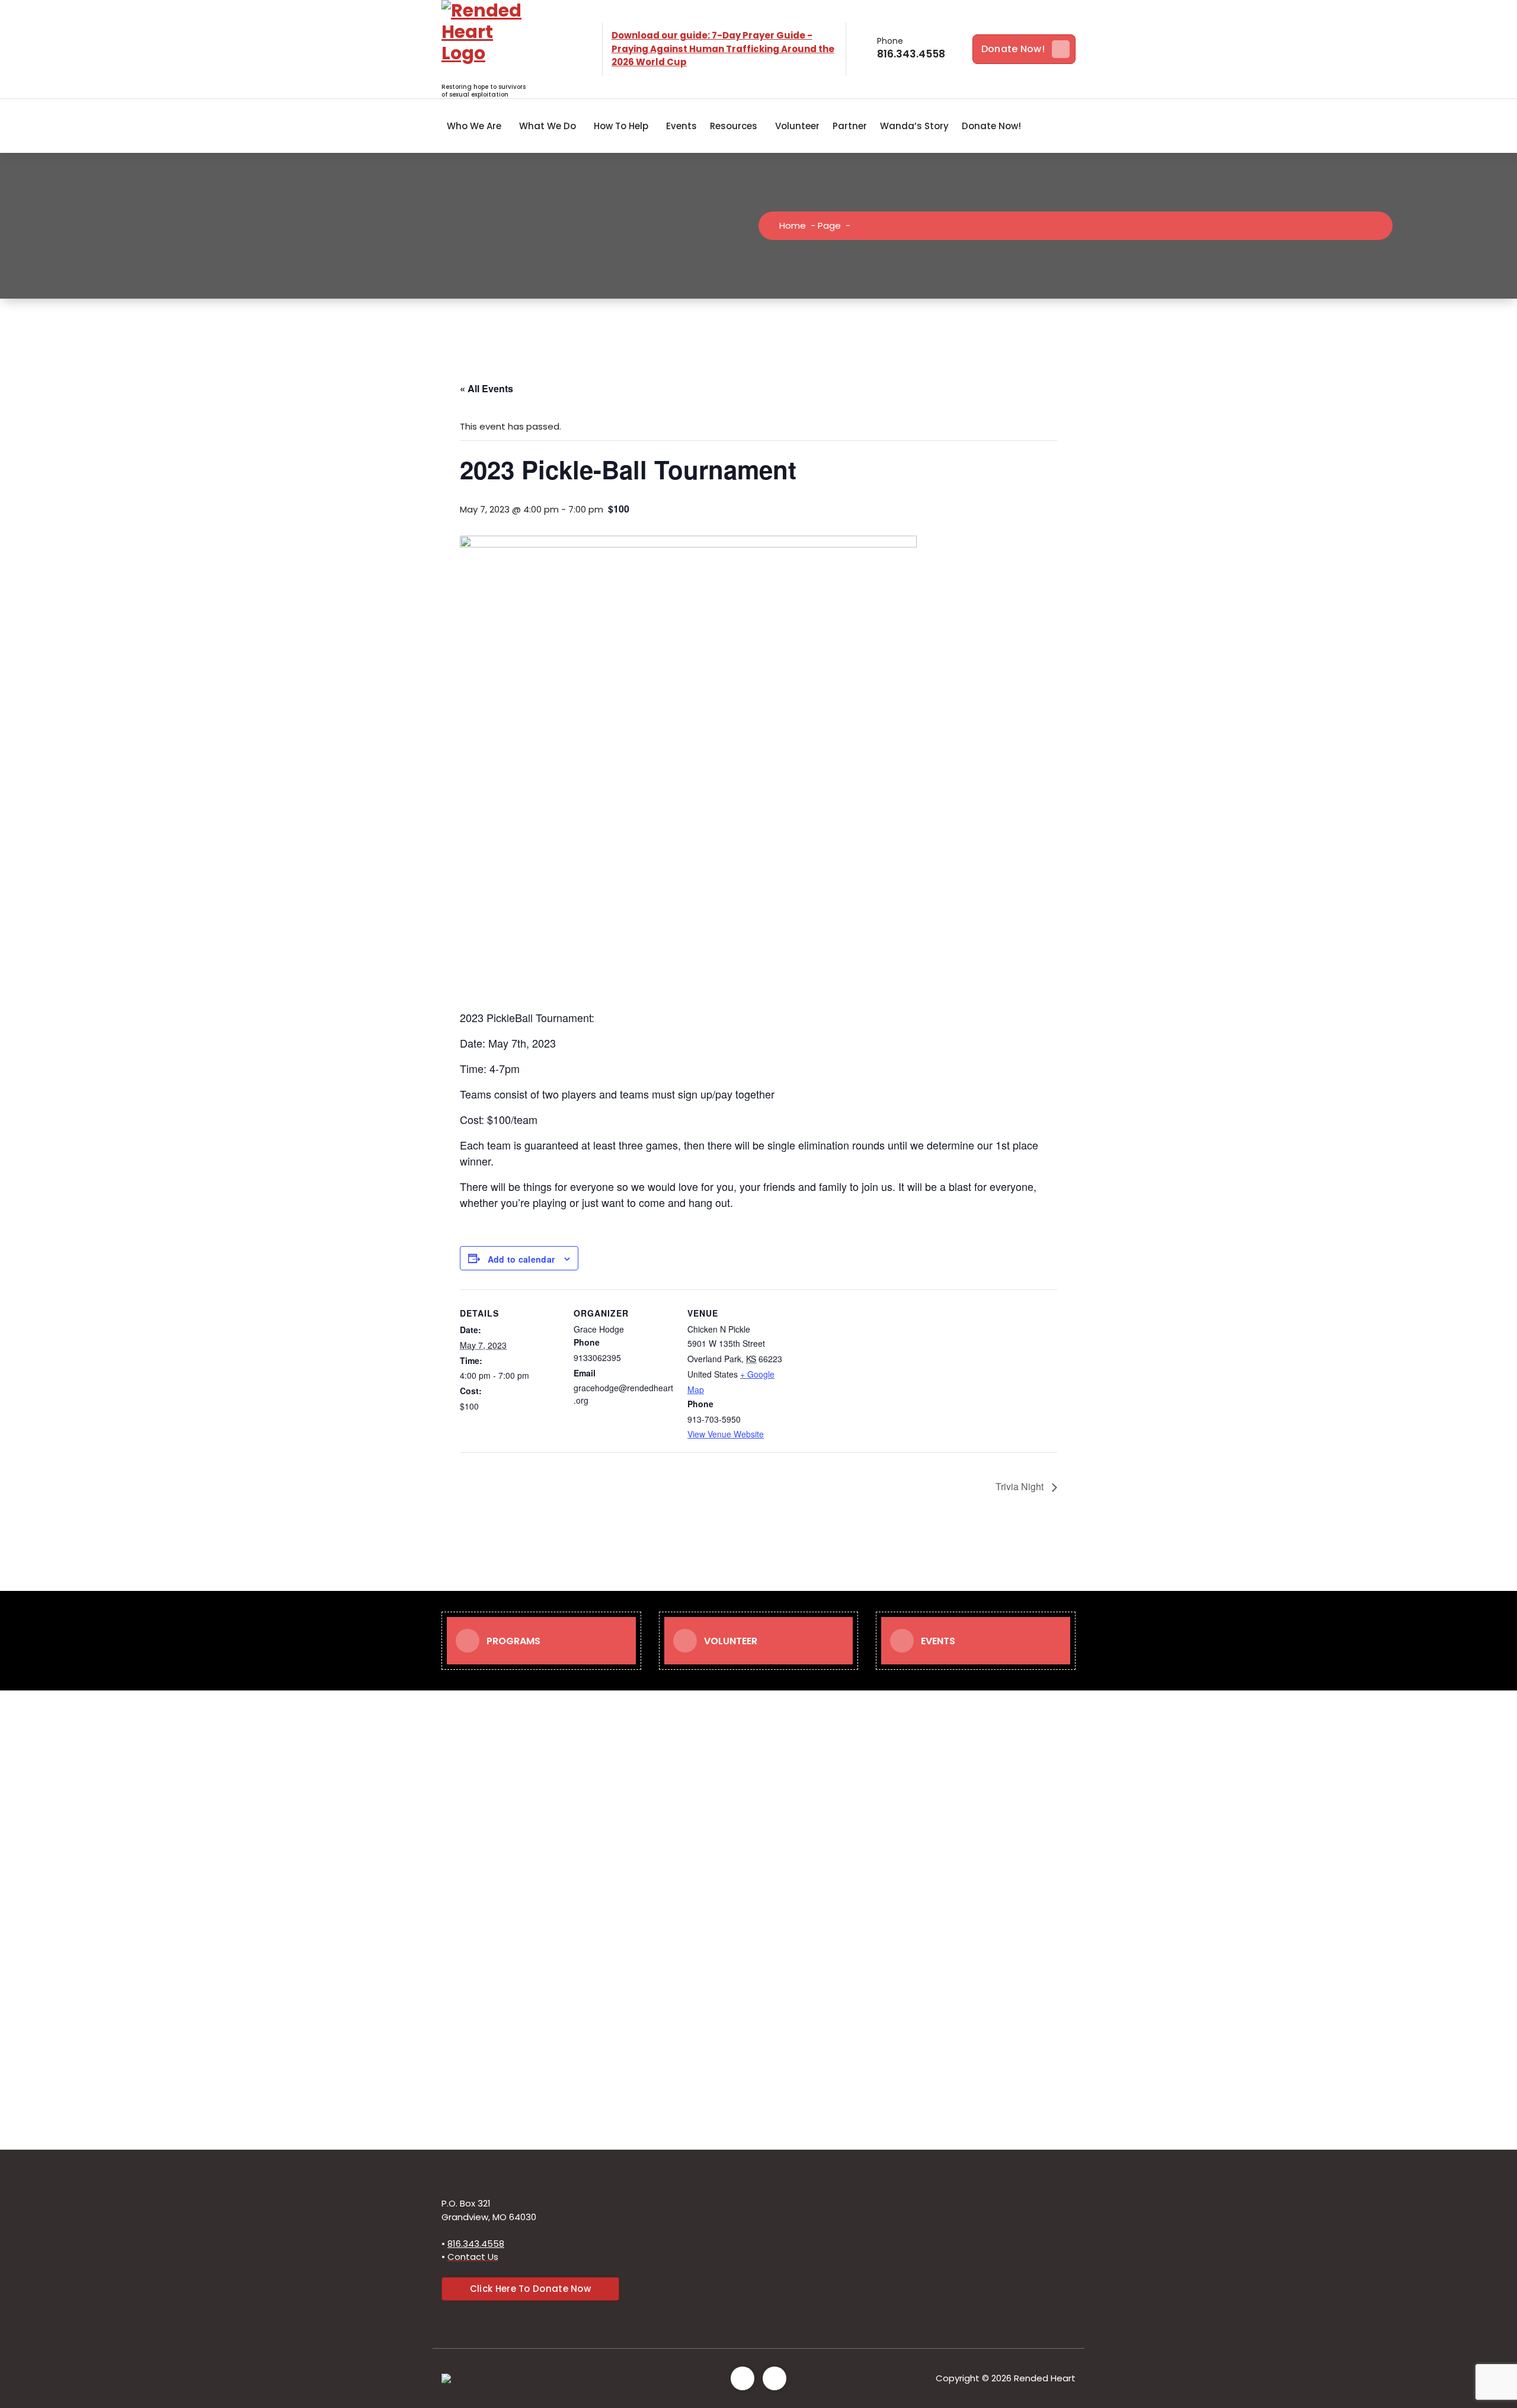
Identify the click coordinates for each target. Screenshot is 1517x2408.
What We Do (548, 126)
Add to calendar (521, 1259)
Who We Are (474, 126)
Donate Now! (1013, 49)
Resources (734, 126)
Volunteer (797, 126)
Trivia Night (1021, 1486)
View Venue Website (726, 1434)
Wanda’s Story (914, 126)
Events (681, 126)
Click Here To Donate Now (530, 2289)
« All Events (487, 388)
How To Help (621, 126)
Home (793, 225)
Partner (850, 126)
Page (829, 225)
